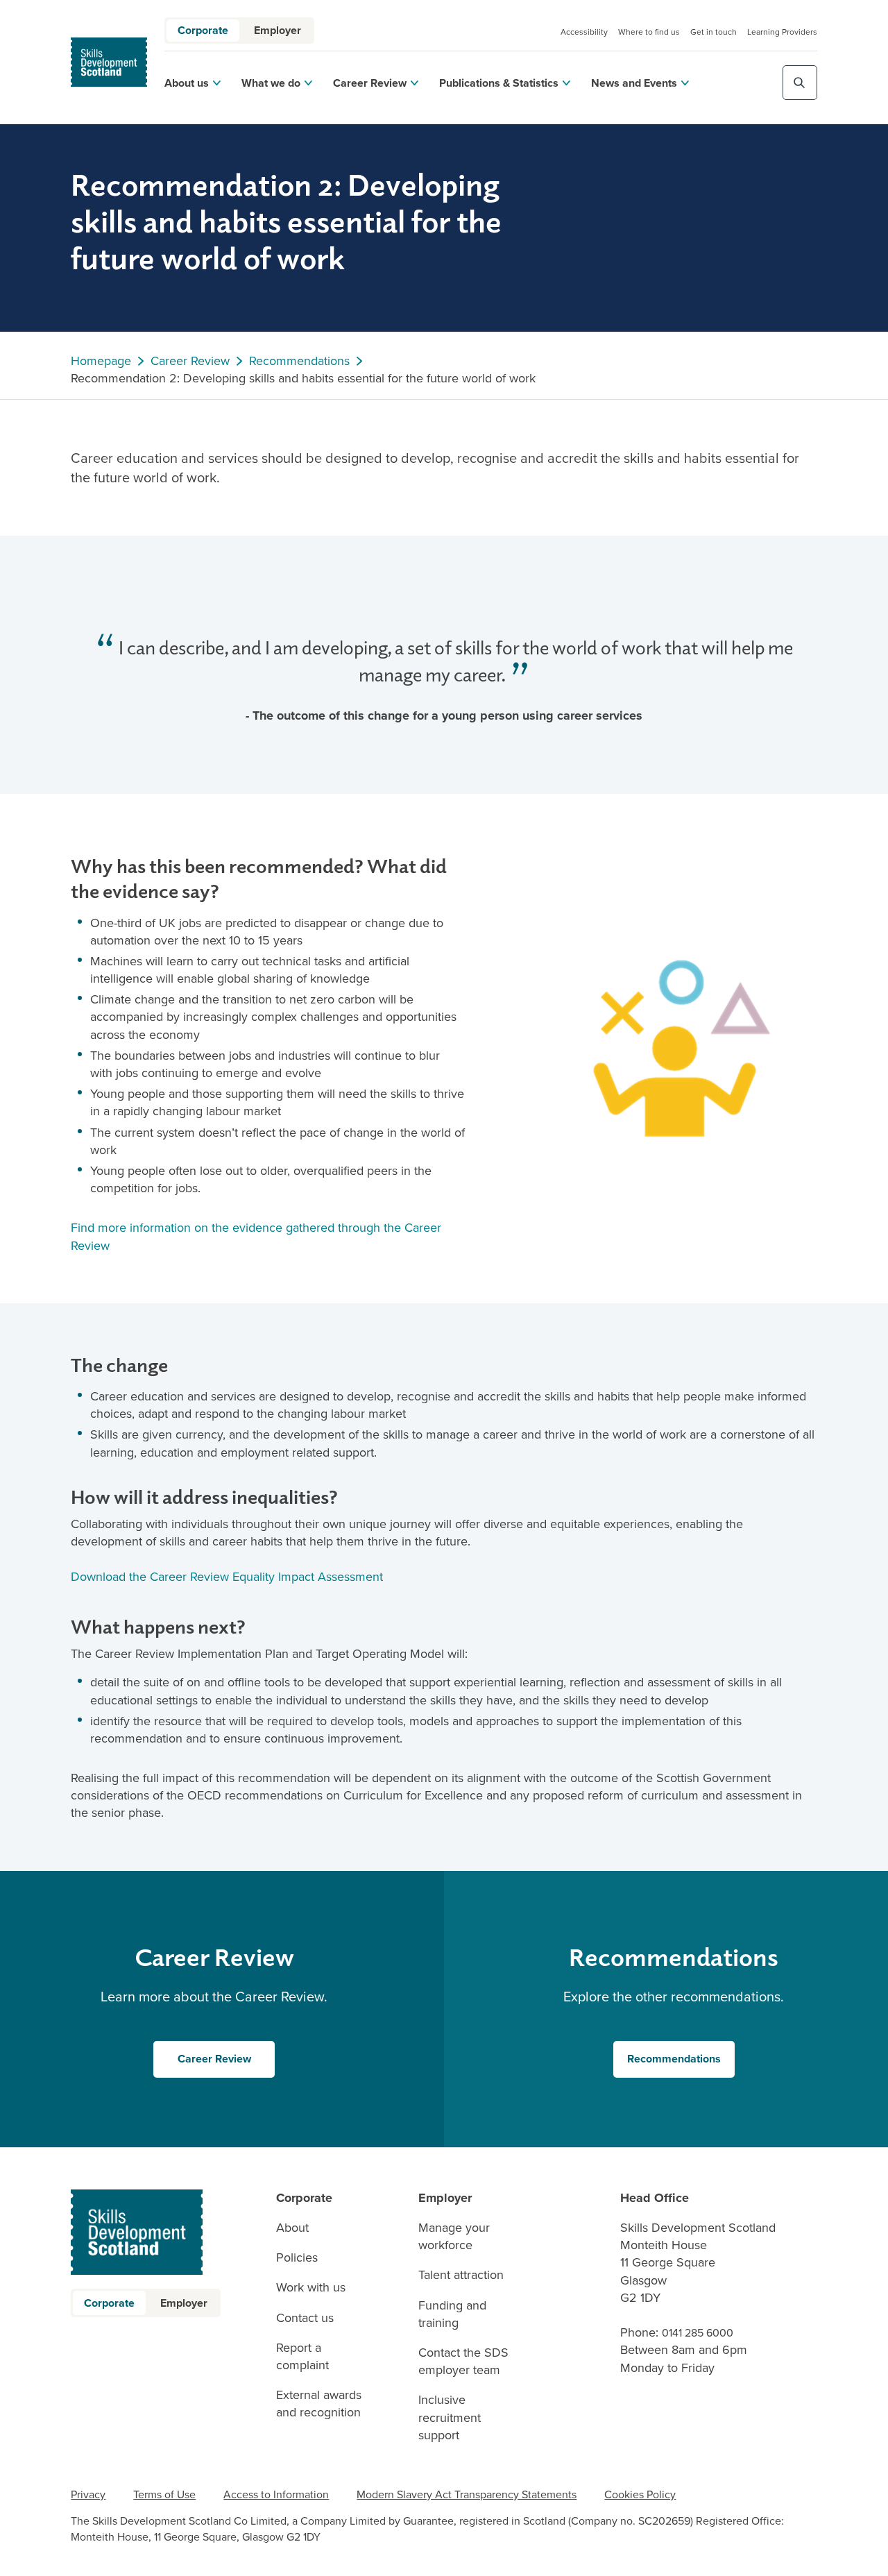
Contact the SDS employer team (463, 2362)
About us (187, 83)
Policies (297, 2258)
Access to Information (276, 2494)
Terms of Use (164, 2494)
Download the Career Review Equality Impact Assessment (229, 1577)
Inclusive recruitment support (450, 2417)
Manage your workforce (454, 2237)
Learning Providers (782, 32)
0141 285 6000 (698, 2333)
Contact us (305, 2318)
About (292, 2228)
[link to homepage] (109, 62)
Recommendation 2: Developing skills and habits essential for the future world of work (303, 379)
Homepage (101, 361)
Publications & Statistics (499, 83)
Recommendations (299, 361)
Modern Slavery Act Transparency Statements (467, 2494)
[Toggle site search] (800, 83)
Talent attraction (461, 2275)
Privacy (88, 2494)
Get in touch (714, 32)
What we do (271, 83)
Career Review (370, 83)
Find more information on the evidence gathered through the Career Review (256, 1236)
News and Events (634, 83)
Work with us (311, 2288)
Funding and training (452, 2314)
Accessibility (584, 32)
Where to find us (649, 32)
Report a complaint (302, 2357)
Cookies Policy (640, 2494)
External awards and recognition (319, 2404)
